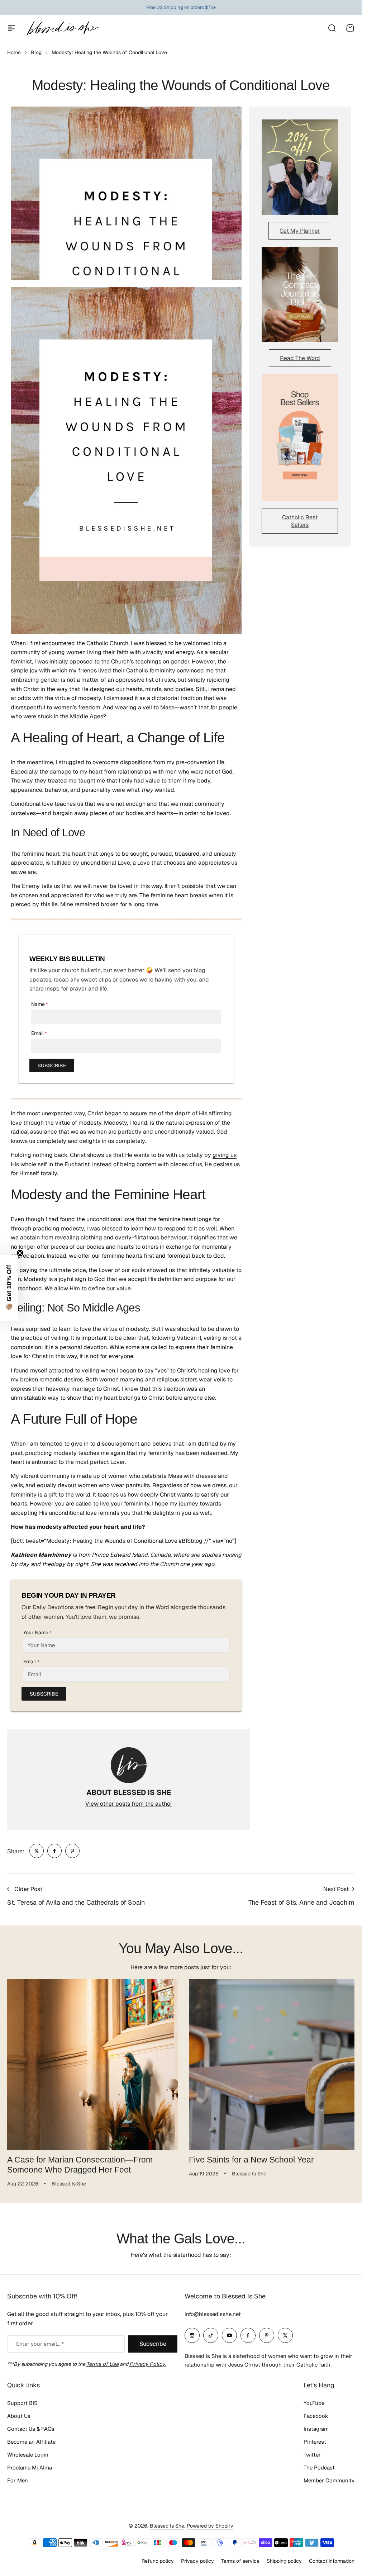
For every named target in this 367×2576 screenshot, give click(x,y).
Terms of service (240, 2561)
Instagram (316, 2429)
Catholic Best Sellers (300, 521)
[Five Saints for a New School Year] (271, 2064)
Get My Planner (300, 231)
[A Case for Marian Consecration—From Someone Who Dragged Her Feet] (91, 2064)
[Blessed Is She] (63, 28)
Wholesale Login (28, 2455)
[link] (37, 1851)
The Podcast (319, 2468)
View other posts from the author (129, 1804)
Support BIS (22, 2403)
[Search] (332, 28)
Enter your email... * (40, 2344)
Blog (36, 52)
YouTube (314, 2403)
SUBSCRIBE (52, 1065)
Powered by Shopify (210, 2526)
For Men (18, 2480)
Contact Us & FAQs (31, 2429)
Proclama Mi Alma (30, 2468)
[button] (9, 1288)
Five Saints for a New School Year (249, 2157)
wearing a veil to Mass (145, 707)
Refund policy (158, 2561)
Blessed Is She (167, 2526)
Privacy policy (197, 2561)
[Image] (300, 167)
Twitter (312, 2455)
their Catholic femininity (144, 670)
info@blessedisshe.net (213, 2314)
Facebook (316, 2416)
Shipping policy (284, 2561)
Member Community (329, 2480)
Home (14, 52)
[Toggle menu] (11, 28)
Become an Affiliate (31, 2442)
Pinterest (315, 2442)
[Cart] (350, 28)
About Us (19, 2416)
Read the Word (300, 358)
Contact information (332, 2561)
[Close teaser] (20, 1253)
